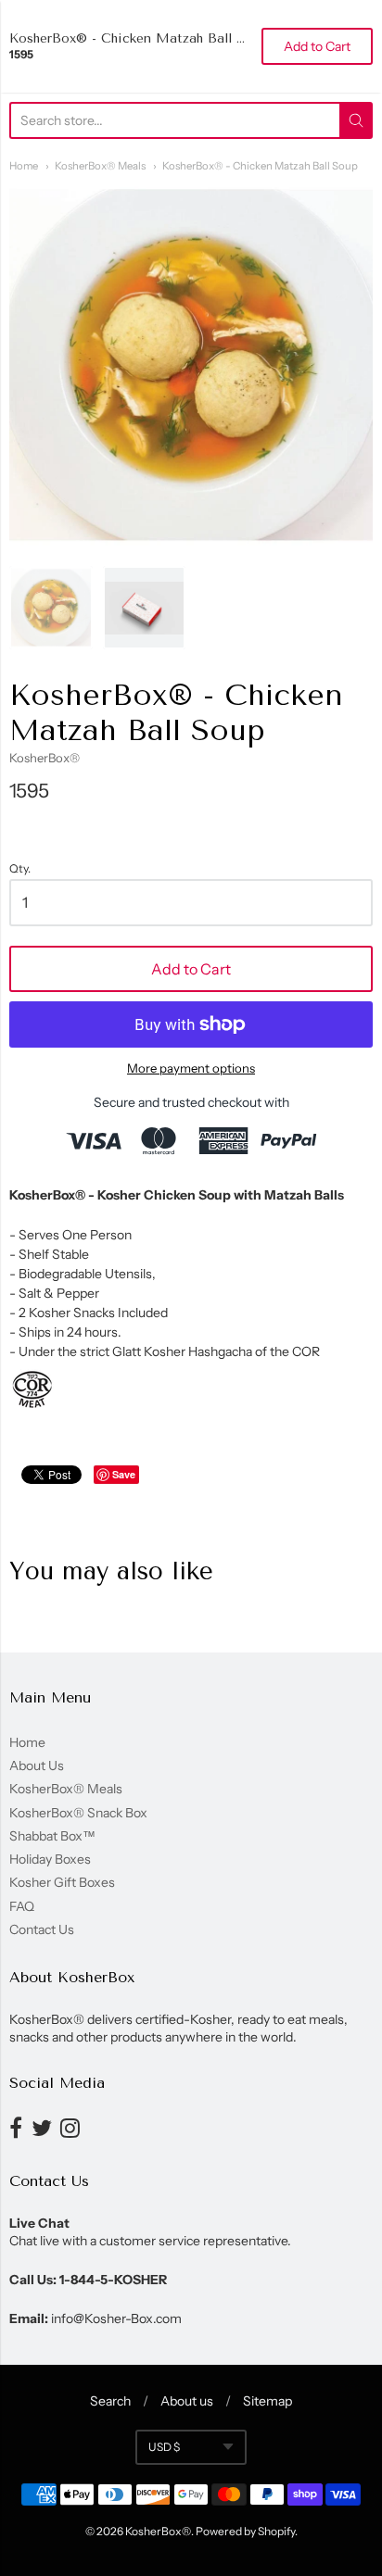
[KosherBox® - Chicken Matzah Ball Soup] (51, 608)
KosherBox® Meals (100, 166)
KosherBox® (45, 758)
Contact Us (42, 1929)
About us (187, 2401)
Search (110, 2401)
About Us (37, 1766)
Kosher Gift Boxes (62, 1882)
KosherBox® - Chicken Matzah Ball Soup (260, 166)
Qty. (20, 869)
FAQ (22, 1906)
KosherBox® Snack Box (78, 1813)
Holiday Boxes (50, 1859)
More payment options (191, 1068)
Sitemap (267, 2401)
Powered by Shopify (245, 2531)
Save (124, 1474)
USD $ (164, 2447)
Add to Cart (191, 969)
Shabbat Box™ (52, 1836)
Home (24, 166)
